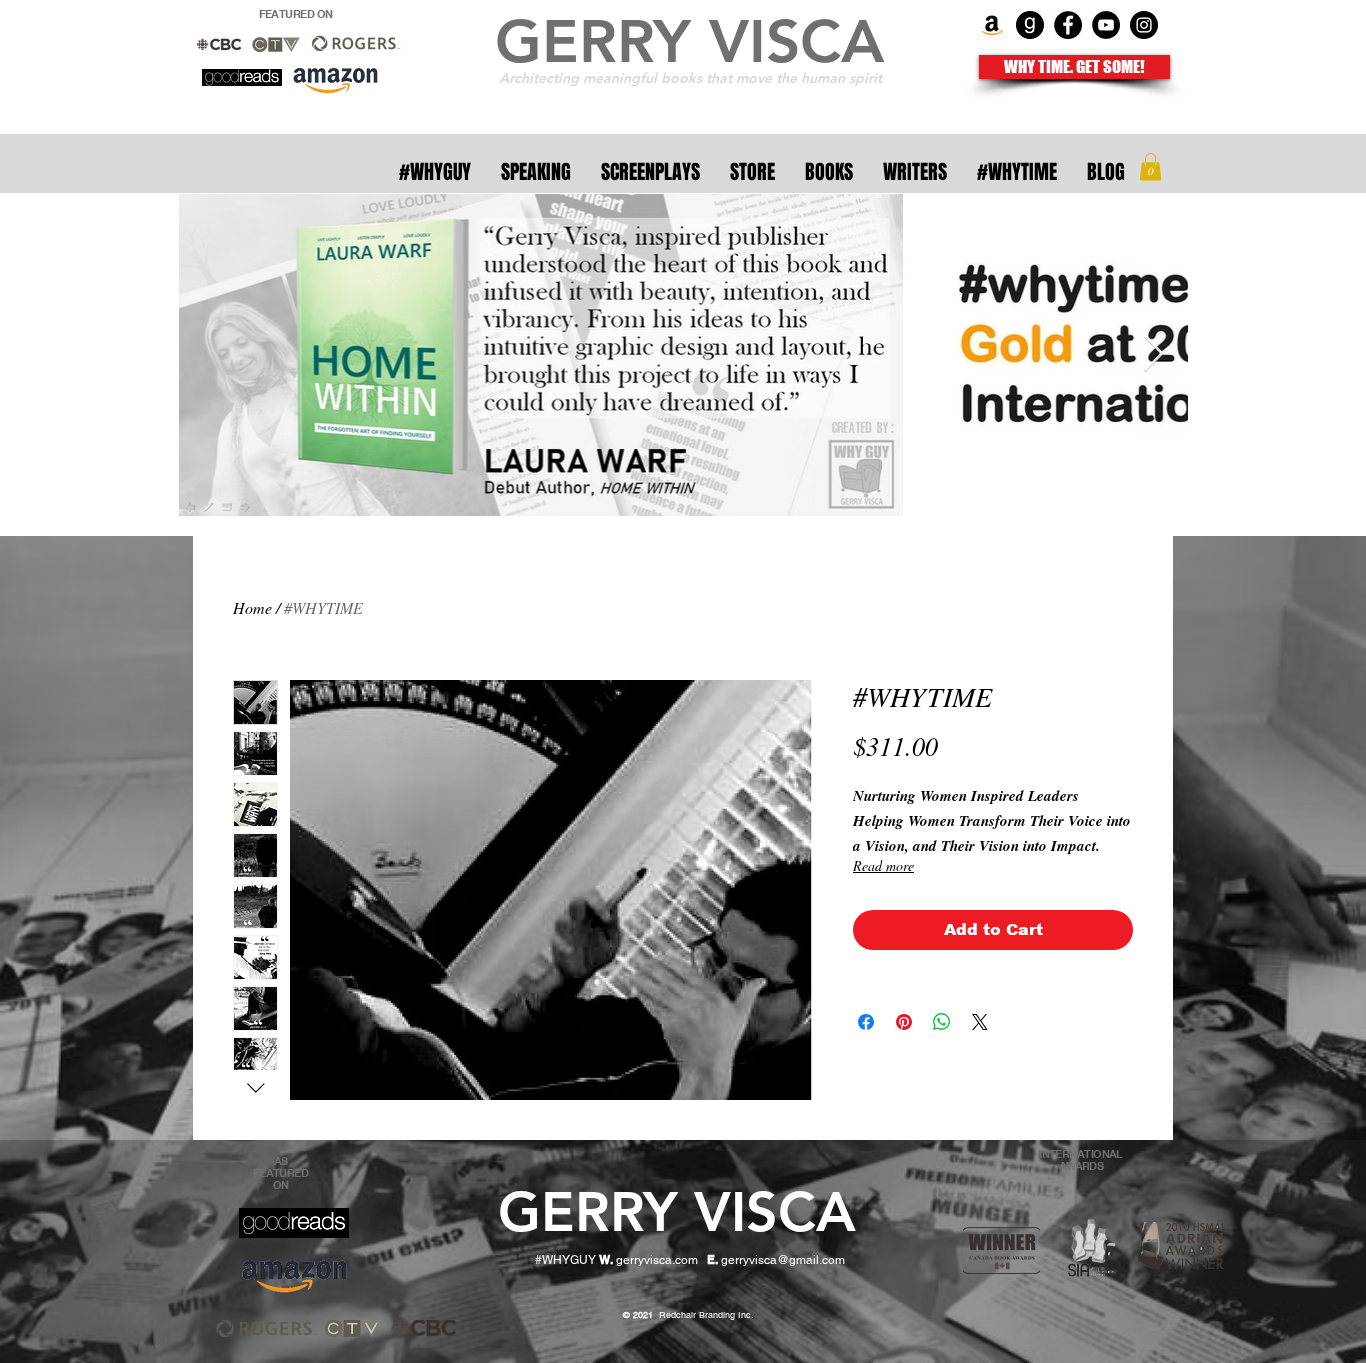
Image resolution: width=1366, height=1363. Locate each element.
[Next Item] (1153, 354)
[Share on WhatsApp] (942, 1022)
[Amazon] (992, 25)
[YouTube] (1106, 25)
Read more (883, 865)
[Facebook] (1068, 25)
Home (252, 607)
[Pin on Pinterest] (904, 1022)
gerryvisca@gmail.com (783, 1260)
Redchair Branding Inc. (690, 1315)
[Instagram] (1144, 25)
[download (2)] (1030, 25)
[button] (1150, 166)
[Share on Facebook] (866, 1022)
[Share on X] (980, 1022)
